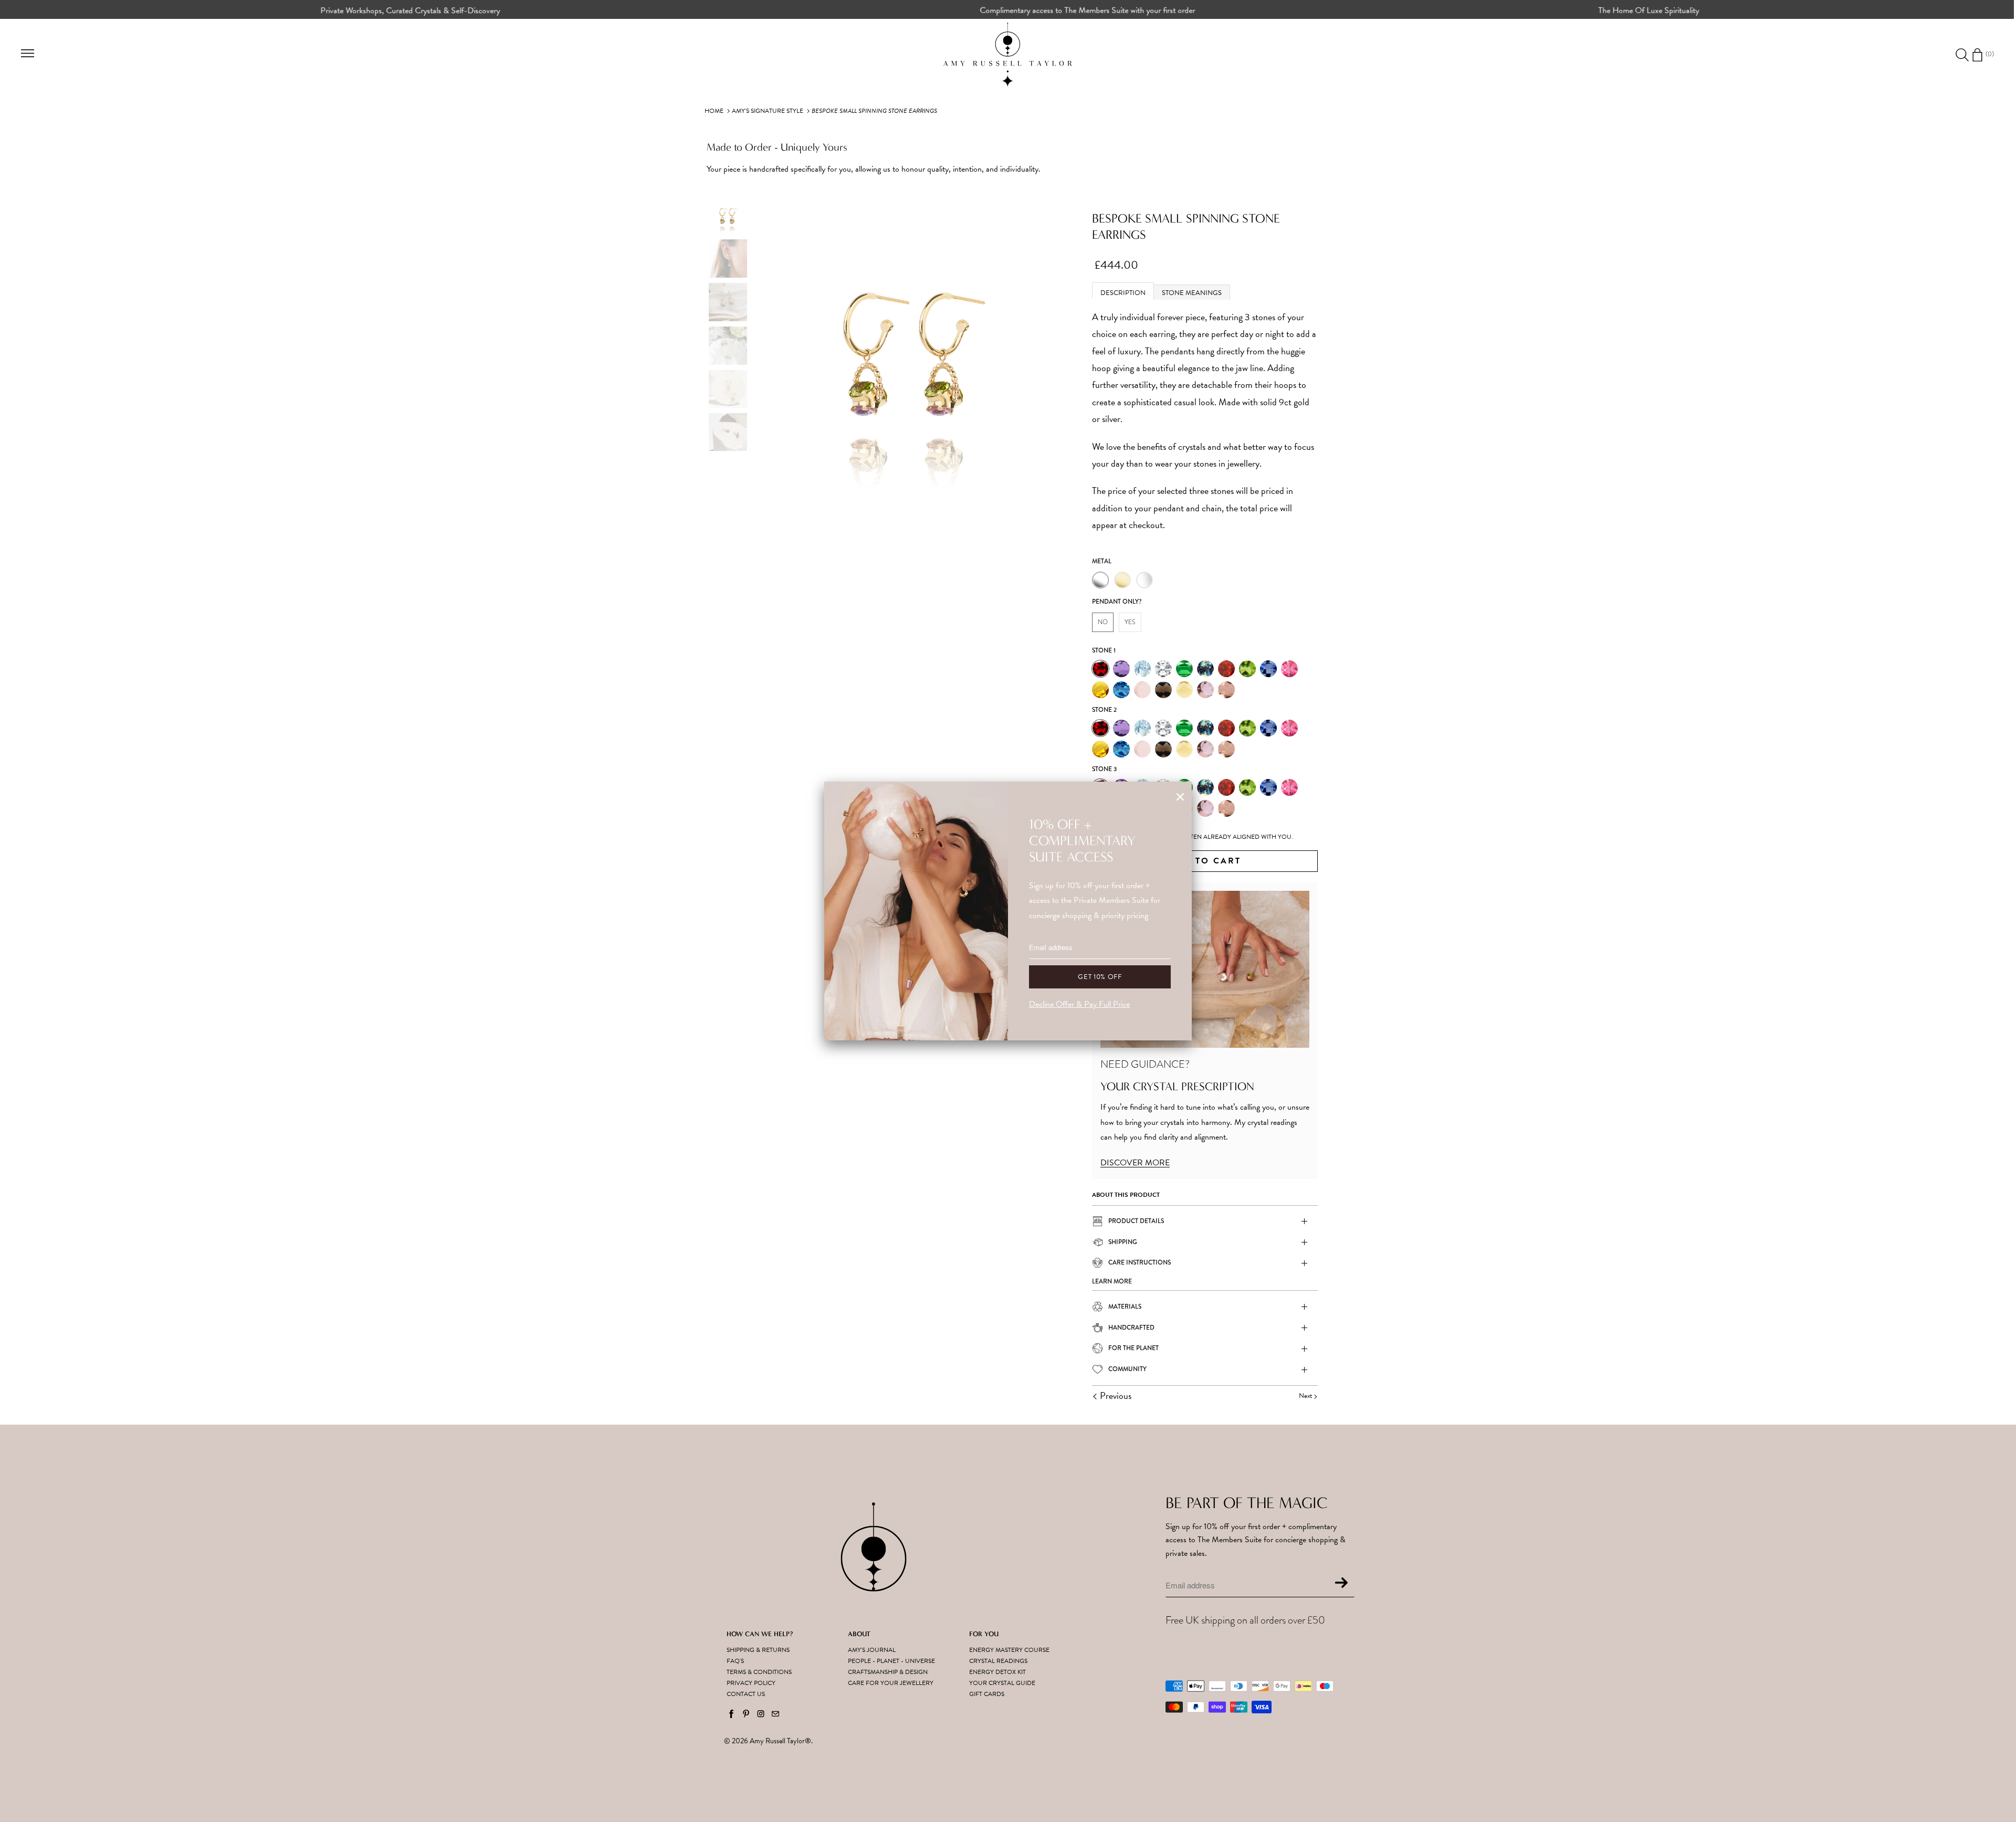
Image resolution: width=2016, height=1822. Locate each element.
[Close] (1180, 797)
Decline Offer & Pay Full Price (1079, 1004)
